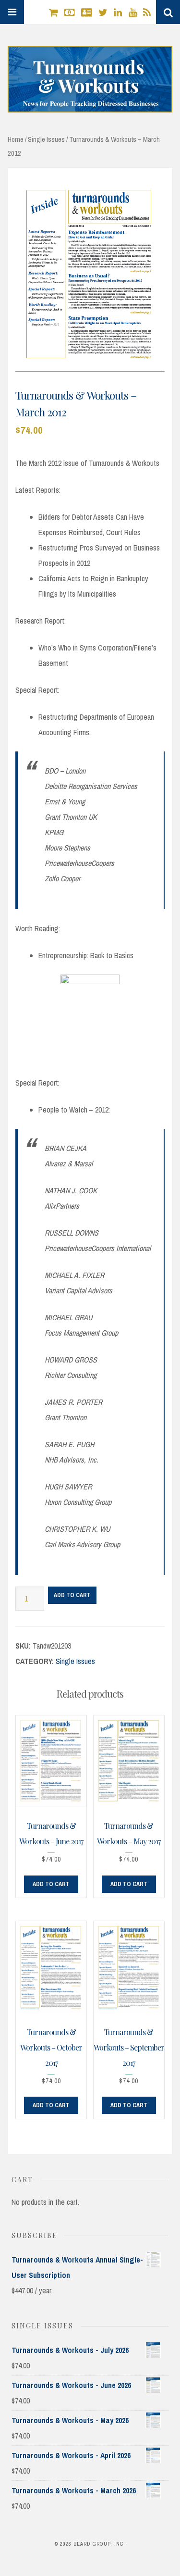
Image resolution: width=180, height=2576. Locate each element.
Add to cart (72, 1595)
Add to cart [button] (51, 1884)
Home (16, 139)
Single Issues (46, 139)
